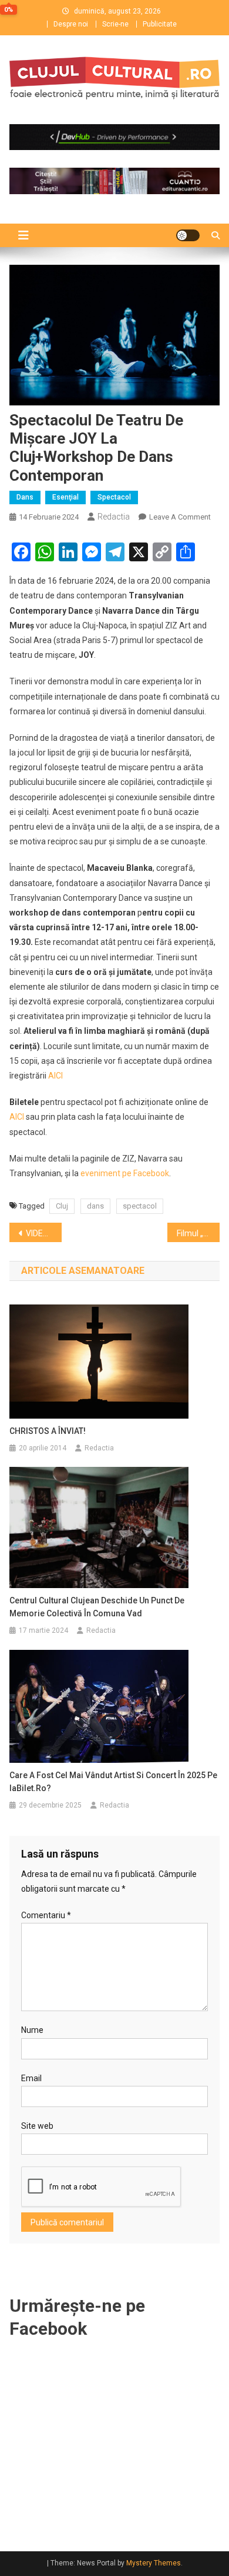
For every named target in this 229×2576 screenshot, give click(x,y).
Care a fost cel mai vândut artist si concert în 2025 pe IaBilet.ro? (113, 1782)
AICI (55, 1076)
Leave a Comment (180, 517)
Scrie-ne (115, 24)
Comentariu (46, 1915)
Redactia (114, 517)
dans (95, 1206)
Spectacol (114, 497)
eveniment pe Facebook (125, 1173)
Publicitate (160, 24)
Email (31, 2078)
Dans (25, 497)
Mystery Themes (154, 2563)
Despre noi (71, 24)
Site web (37, 2126)
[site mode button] (188, 235)
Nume (32, 2030)
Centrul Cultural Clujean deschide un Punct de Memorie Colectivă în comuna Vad (97, 1607)
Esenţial (65, 497)
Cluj (62, 1206)
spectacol (140, 1206)
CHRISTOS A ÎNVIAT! (48, 1431)
